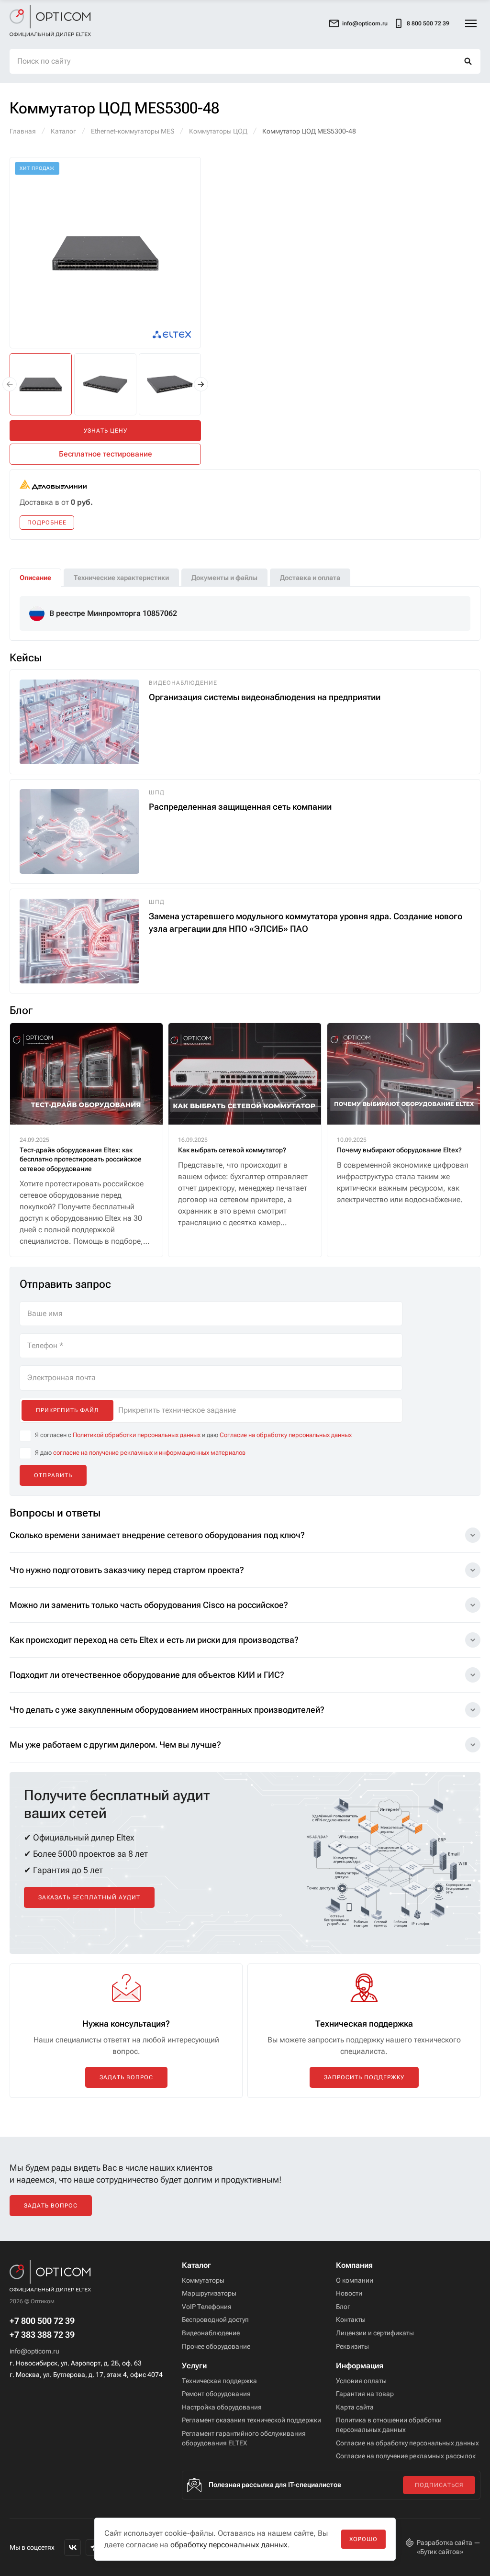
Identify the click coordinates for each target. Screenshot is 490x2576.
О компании (355, 2280)
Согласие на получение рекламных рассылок (406, 2456)
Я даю (140, 1453)
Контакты (351, 2320)
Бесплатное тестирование (106, 454)
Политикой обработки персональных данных (137, 1435)
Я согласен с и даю (193, 1435)
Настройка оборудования (222, 2407)
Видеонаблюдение (211, 2333)
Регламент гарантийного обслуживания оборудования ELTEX (244, 2438)
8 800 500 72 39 (428, 23)
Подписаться (439, 2485)
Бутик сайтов (440, 2552)
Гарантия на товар (365, 2394)
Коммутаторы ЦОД (218, 131)
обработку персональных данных (229, 2545)
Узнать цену (106, 431)
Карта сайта (355, 2407)
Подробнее (47, 523)
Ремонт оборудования (216, 2394)
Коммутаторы (203, 2280)
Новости (349, 2293)
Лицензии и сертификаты (375, 2333)
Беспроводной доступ (215, 2320)
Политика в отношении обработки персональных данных (389, 2425)
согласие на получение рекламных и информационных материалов (149, 1453)
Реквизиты (352, 2346)
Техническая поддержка (219, 2381)
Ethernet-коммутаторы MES (133, 131)
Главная (23, 131)
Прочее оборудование (216, 2346)
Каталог (63, 131)
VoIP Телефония (207, 2307)
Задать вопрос (126, 2077)
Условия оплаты (361, 2381)
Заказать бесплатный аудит (89, 1897)
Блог (343, 2307)
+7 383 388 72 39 (42, 2335)
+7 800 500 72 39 (42, 2321)
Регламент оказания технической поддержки (251, 2420)
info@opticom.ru (34, 2351)
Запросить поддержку (364, 2077)
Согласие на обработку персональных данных (286, 1435)
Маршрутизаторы (209, 2293)
